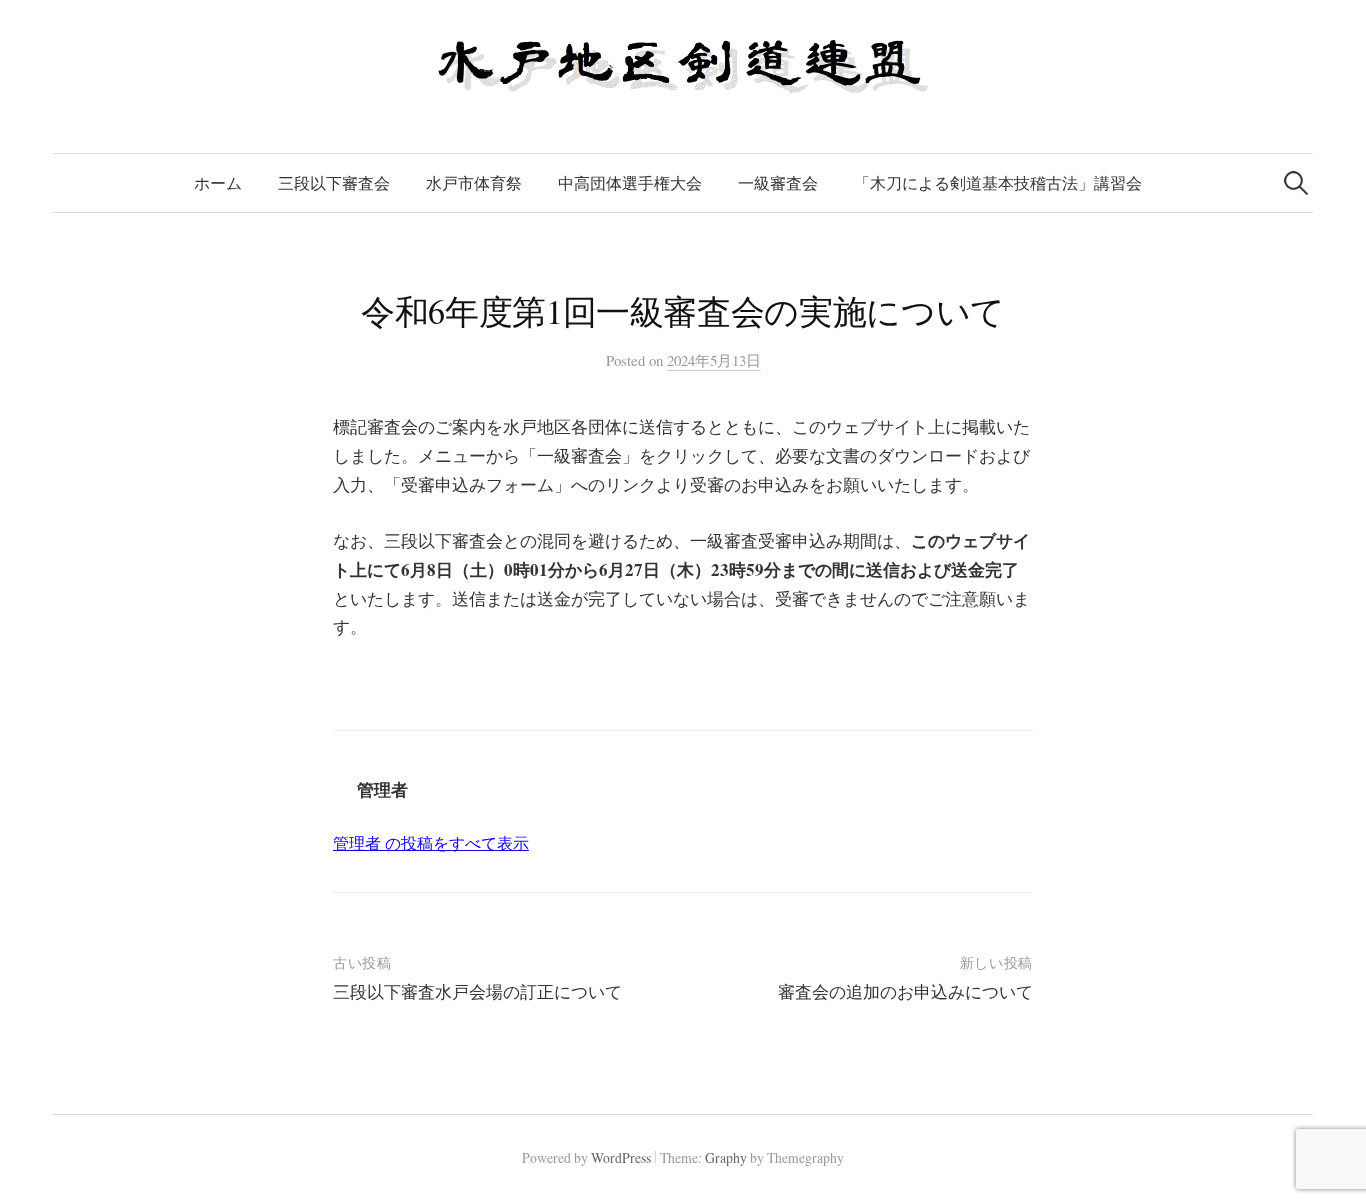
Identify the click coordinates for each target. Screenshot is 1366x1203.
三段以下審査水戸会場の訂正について (477, 991)
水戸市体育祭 (474, 182)
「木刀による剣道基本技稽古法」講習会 (998, 182)
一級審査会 (778, 182)
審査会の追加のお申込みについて (905, 991)
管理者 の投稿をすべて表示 (431, 842)
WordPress (621, 1157)
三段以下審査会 (334, 182)
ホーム (218, 182)
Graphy (726, 1157)
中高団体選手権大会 (630, 182)
